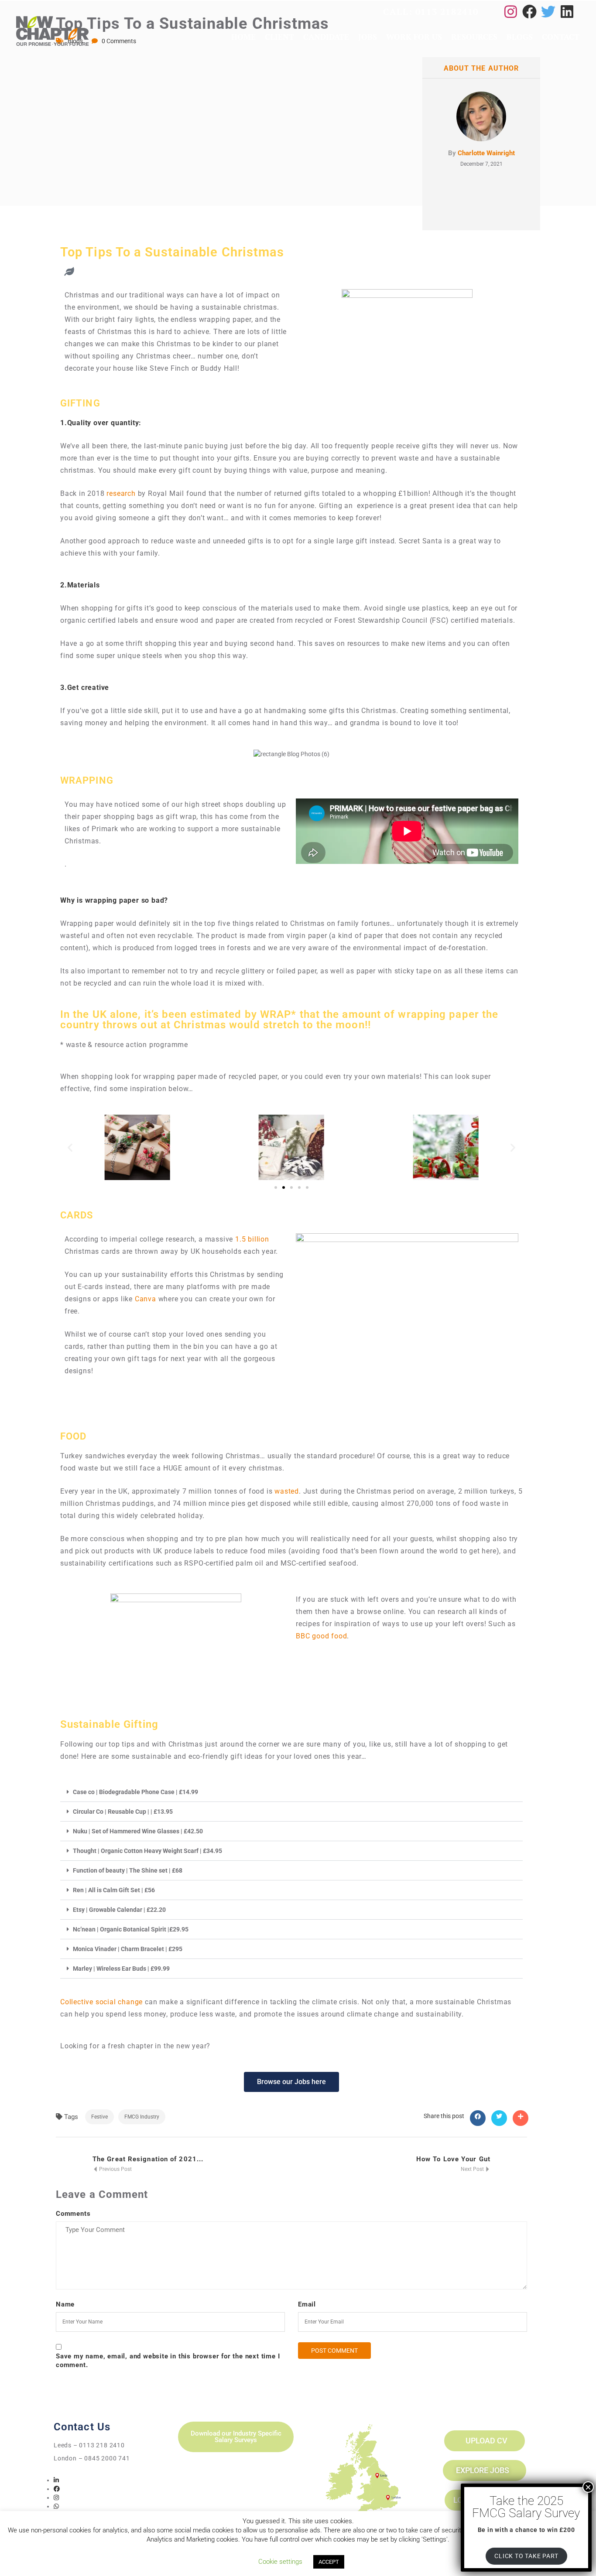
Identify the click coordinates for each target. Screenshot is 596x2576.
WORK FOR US (414, 37)
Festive (99, 2117)
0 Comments (119, 41)
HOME (243, 37)
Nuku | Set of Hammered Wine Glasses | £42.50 (138, 1831)
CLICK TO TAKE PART (526, 2556)
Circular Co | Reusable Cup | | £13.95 (123, 1812)
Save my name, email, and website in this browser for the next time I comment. (168, 2361)
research (121, 493)
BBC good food (321, 1636)
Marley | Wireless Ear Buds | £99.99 (121, 1969)
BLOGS (520, 37)
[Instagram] (511, 12)
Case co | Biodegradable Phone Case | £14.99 (135, 1792)
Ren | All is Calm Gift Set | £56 (114, 1890)
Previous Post (115, 2169)
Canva (146, 1299)
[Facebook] (529, 12)
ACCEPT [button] (329, 2562)
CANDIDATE (326, 37)
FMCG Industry (142, 2117)
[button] (70, 1147)
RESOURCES (474, 37)
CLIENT (279, 37)
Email (307, 2304)
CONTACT (561, 37)
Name (65, 2304)
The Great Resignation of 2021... (148, 2159)
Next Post (473, 2169)
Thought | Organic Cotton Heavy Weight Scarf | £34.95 (147, 1851)
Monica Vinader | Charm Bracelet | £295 (128, 1949)
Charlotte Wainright (486, 153)
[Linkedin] (567, 12)
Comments (73, 2214)
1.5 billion (252, 1239)
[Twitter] (548, 12)
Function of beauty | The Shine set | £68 (128, 1870)
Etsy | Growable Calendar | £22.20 (119, 1910)
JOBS (368, 37)
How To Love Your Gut (453, 2159)
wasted (287, 1491)
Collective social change (101, 2002)
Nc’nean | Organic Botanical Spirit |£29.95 (131, 1929)
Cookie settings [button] (280, 2562)
